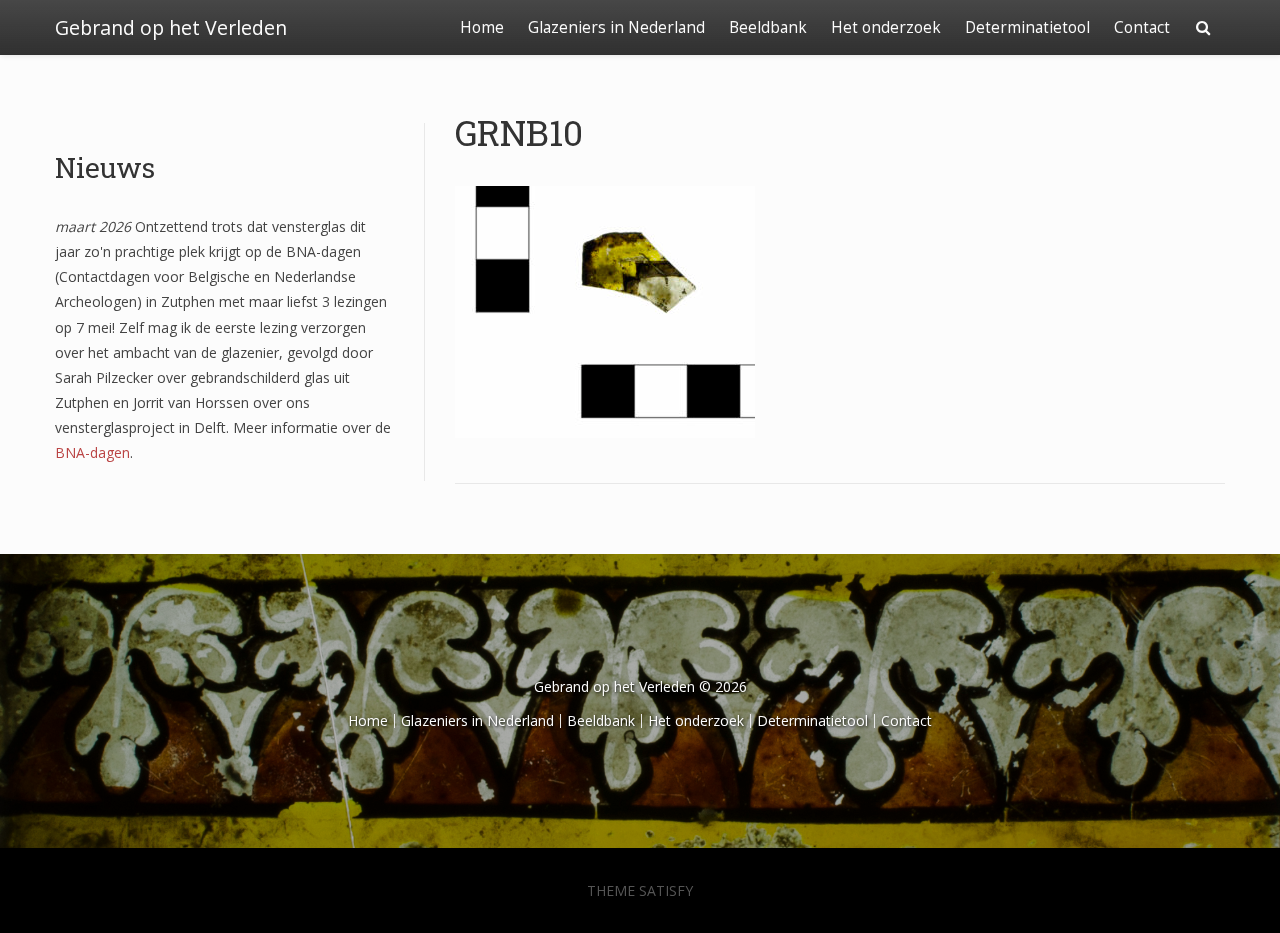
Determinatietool (1027, 27)
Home (482, 27)
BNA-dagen (92, 452)
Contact (1142, 27)
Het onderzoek (886, 27)
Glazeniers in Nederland (616, 27)
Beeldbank (768, 27)
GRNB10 (519, 132)
